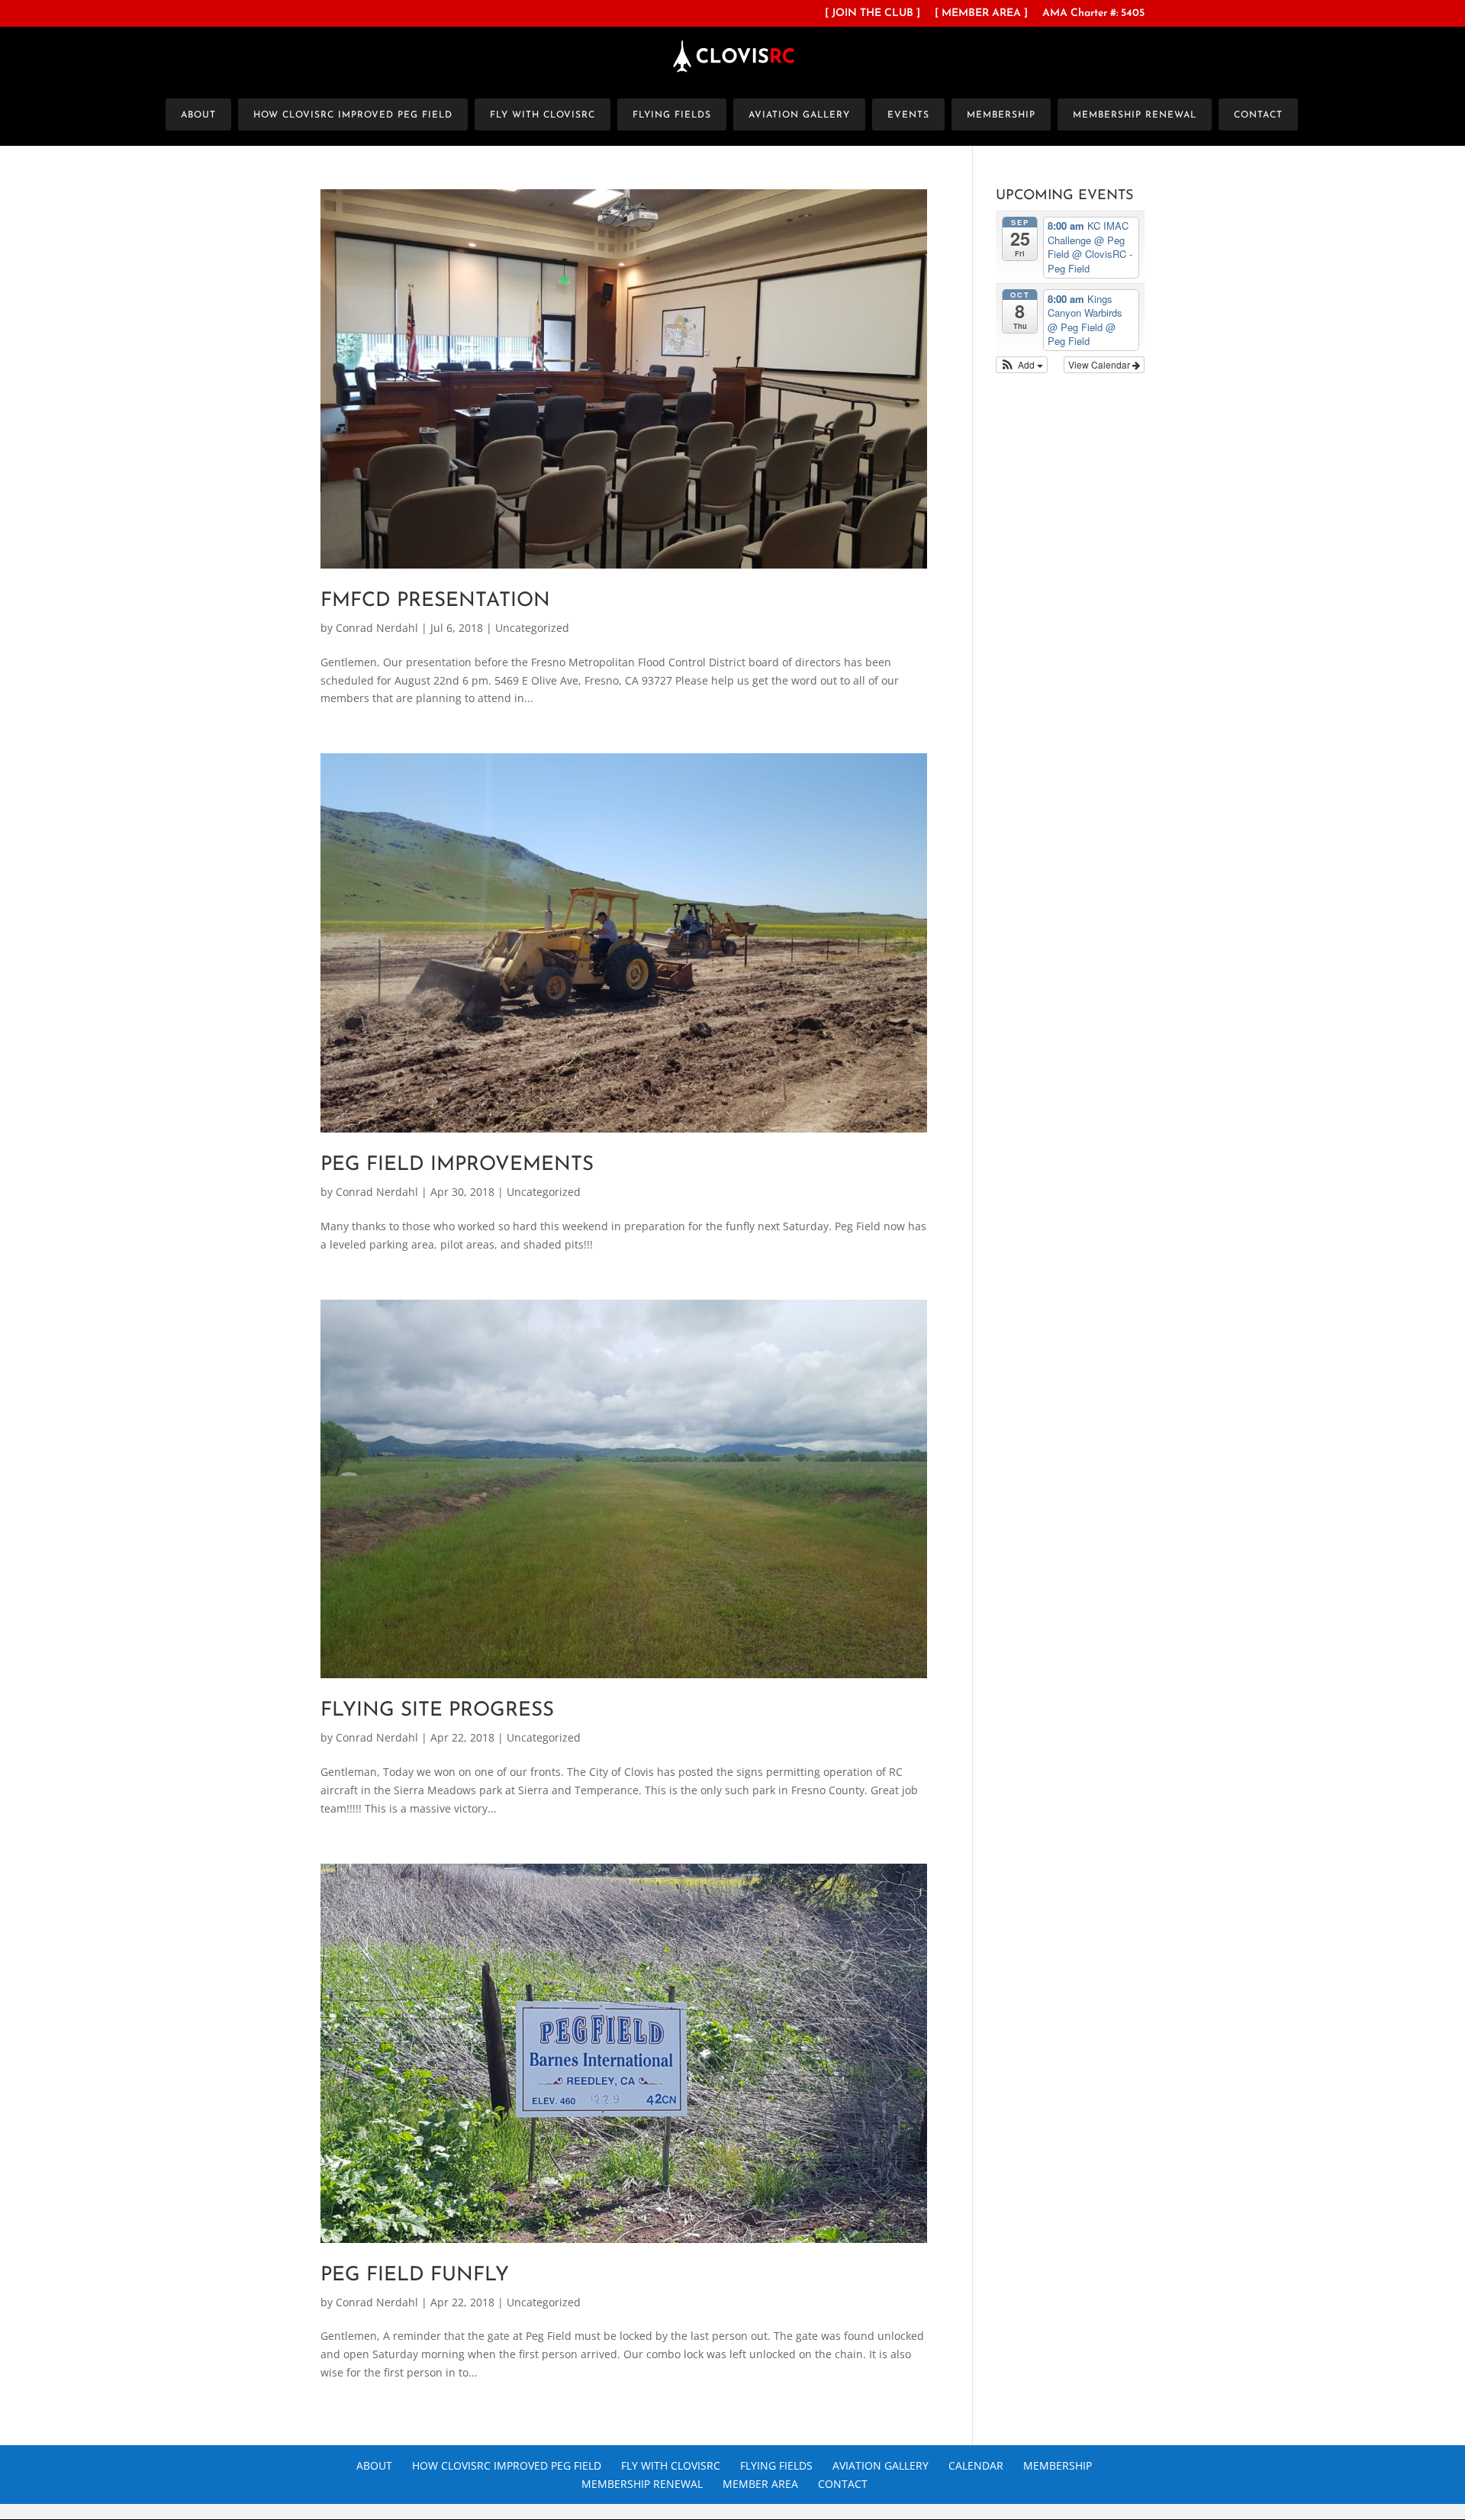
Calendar (976, 2465)
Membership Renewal (1135, 115)
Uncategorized (532, 628)
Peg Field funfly (415, 2275)
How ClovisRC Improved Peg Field (353, 115)
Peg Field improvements (457, 1165)
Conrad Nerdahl (377, 628)
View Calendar (1100, 364)
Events (908, 115)
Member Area (760, 2484)
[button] (1022, 365)
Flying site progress (437, 1711)
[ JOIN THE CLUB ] (873, 14)
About (198, 115)
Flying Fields (672, 115)
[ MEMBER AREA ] (981, 14)
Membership (1001, 115)
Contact (1258, 115)
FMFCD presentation (435, 601)
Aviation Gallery (799, 115)
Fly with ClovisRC (543, 115)
